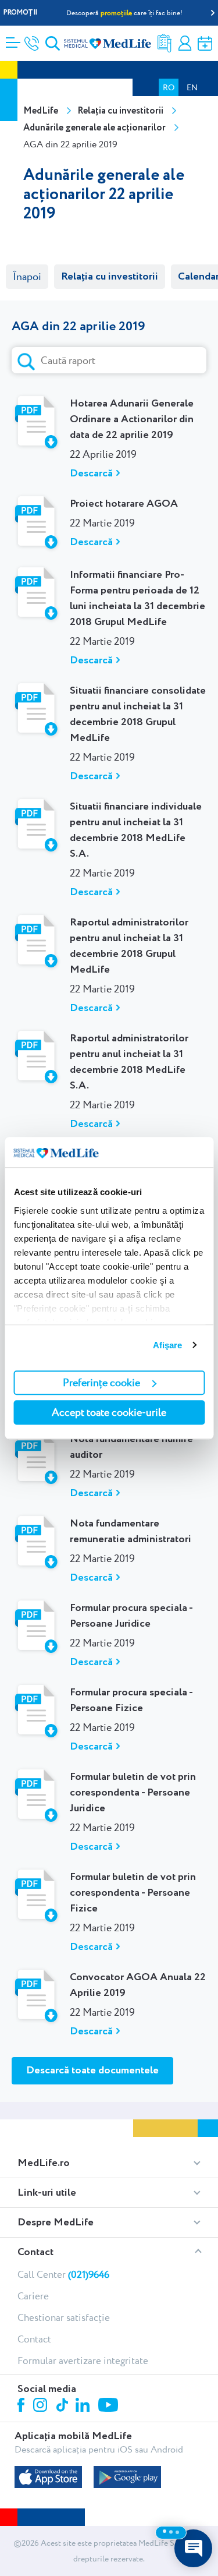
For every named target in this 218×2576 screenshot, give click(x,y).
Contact (35, 2252)
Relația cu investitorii (120, 111)
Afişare (168, 1345)
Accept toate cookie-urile (109, 1412)
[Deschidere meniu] (13, 39)
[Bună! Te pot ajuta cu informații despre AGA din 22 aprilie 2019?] (193, 2548)
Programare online (205, 43)
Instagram (42, 2407)
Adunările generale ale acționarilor (94, 128)
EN (192, 87)
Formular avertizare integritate (83, 2361)
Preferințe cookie (101, 1382)
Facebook (22, 2407)
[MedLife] (108, 43)
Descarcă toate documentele (92, 2070)
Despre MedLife (56, 2222)
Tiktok (63, 2406)
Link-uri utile (47, 2193)
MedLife (41, 111)
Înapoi (27, 277)
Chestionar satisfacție (64, 2317)
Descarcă (91, 473)
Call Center (63, 2274)
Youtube (110, 2406)
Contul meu (185, 43)
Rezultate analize (165, 43)
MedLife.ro (44, 2163)
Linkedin (84, 2406)
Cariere (33, 2296)
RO (169, 87)
